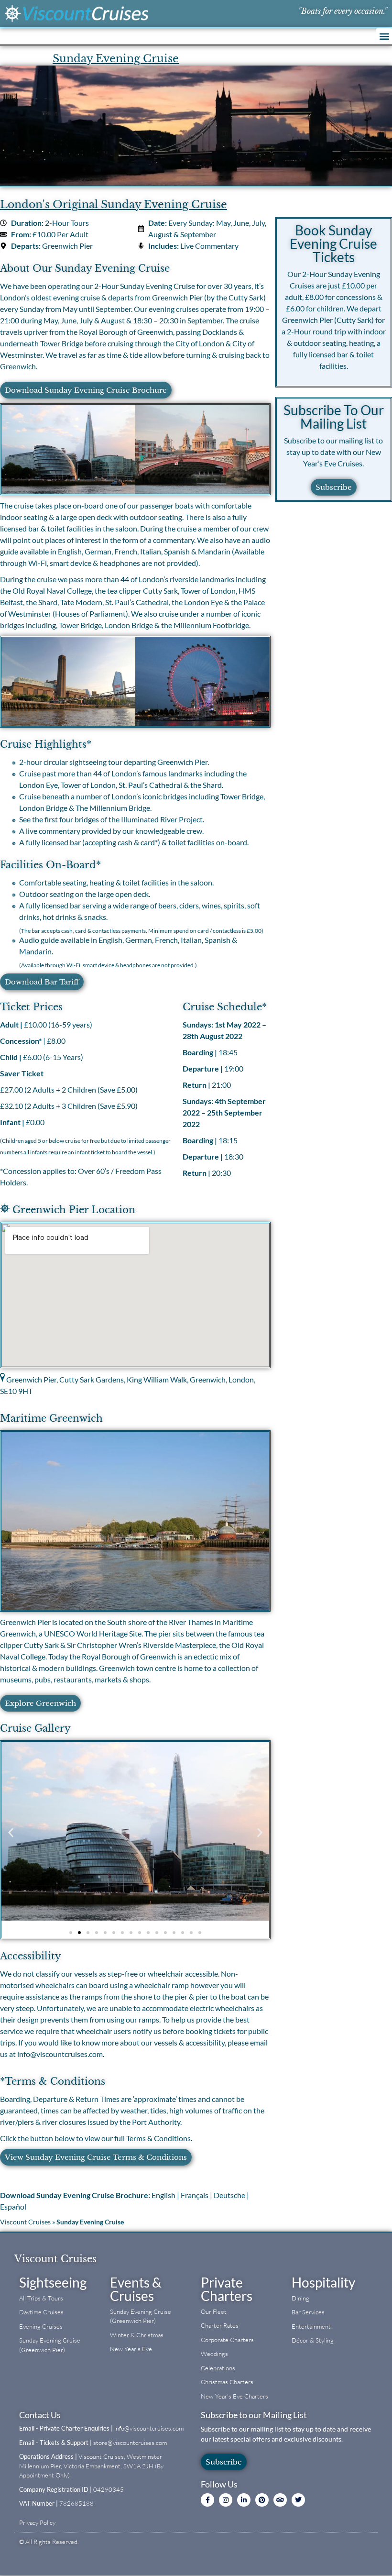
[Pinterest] (262, 2500)
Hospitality (323, 2282)
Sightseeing (53, 2282)
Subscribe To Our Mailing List (334, 417)
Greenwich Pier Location (72, 1210)
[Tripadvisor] (280, 2500)
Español (13, 2206)
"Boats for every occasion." (343, 11)
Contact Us (40, 2415)
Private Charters (227, 2289)
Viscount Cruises (25, 2222)
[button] (384, 36)
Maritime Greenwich (51, 1418)
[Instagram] (226, 2500)
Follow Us (219, 2484)
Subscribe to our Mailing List (254, 2415)
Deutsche (229, 2195)
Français (195, 2195)
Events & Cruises (136, 2289)
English (163, 2195)
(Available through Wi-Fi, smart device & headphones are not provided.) (108, 965)
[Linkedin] (244, 2500)
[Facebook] (207, 2500)
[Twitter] (298, 2500)
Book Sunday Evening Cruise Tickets (333, 243)
